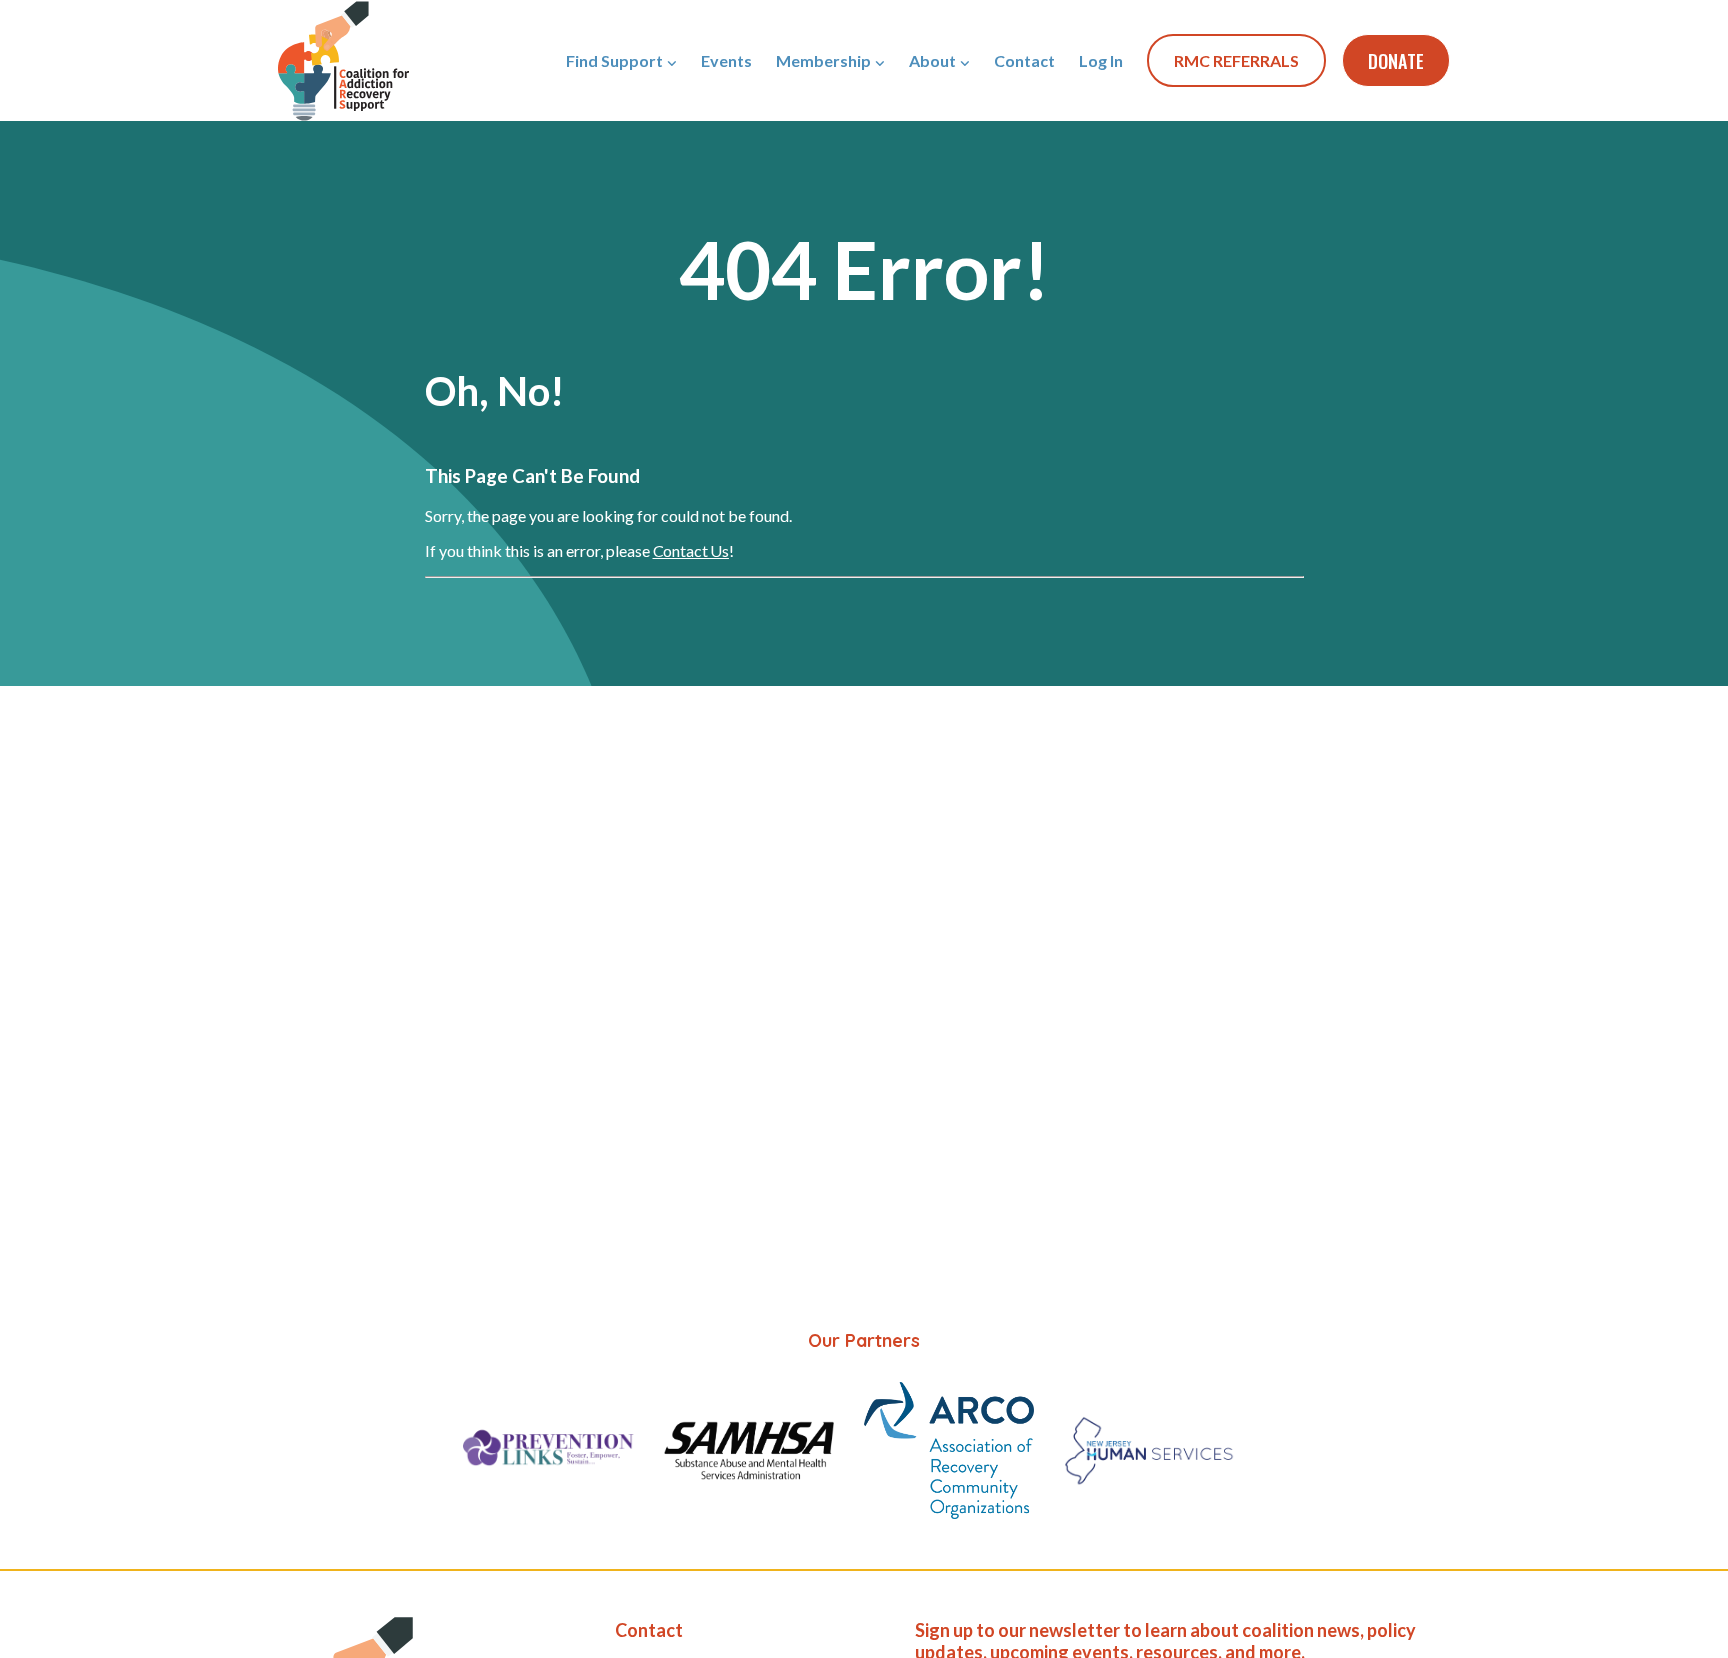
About (932, 60)
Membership (823, 60)
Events (726, 60)
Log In (1101, 60)
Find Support (614, 60)
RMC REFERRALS (1236, 60)
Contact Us (691, 550)
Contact (1024, 60)
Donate (1396, 61)
